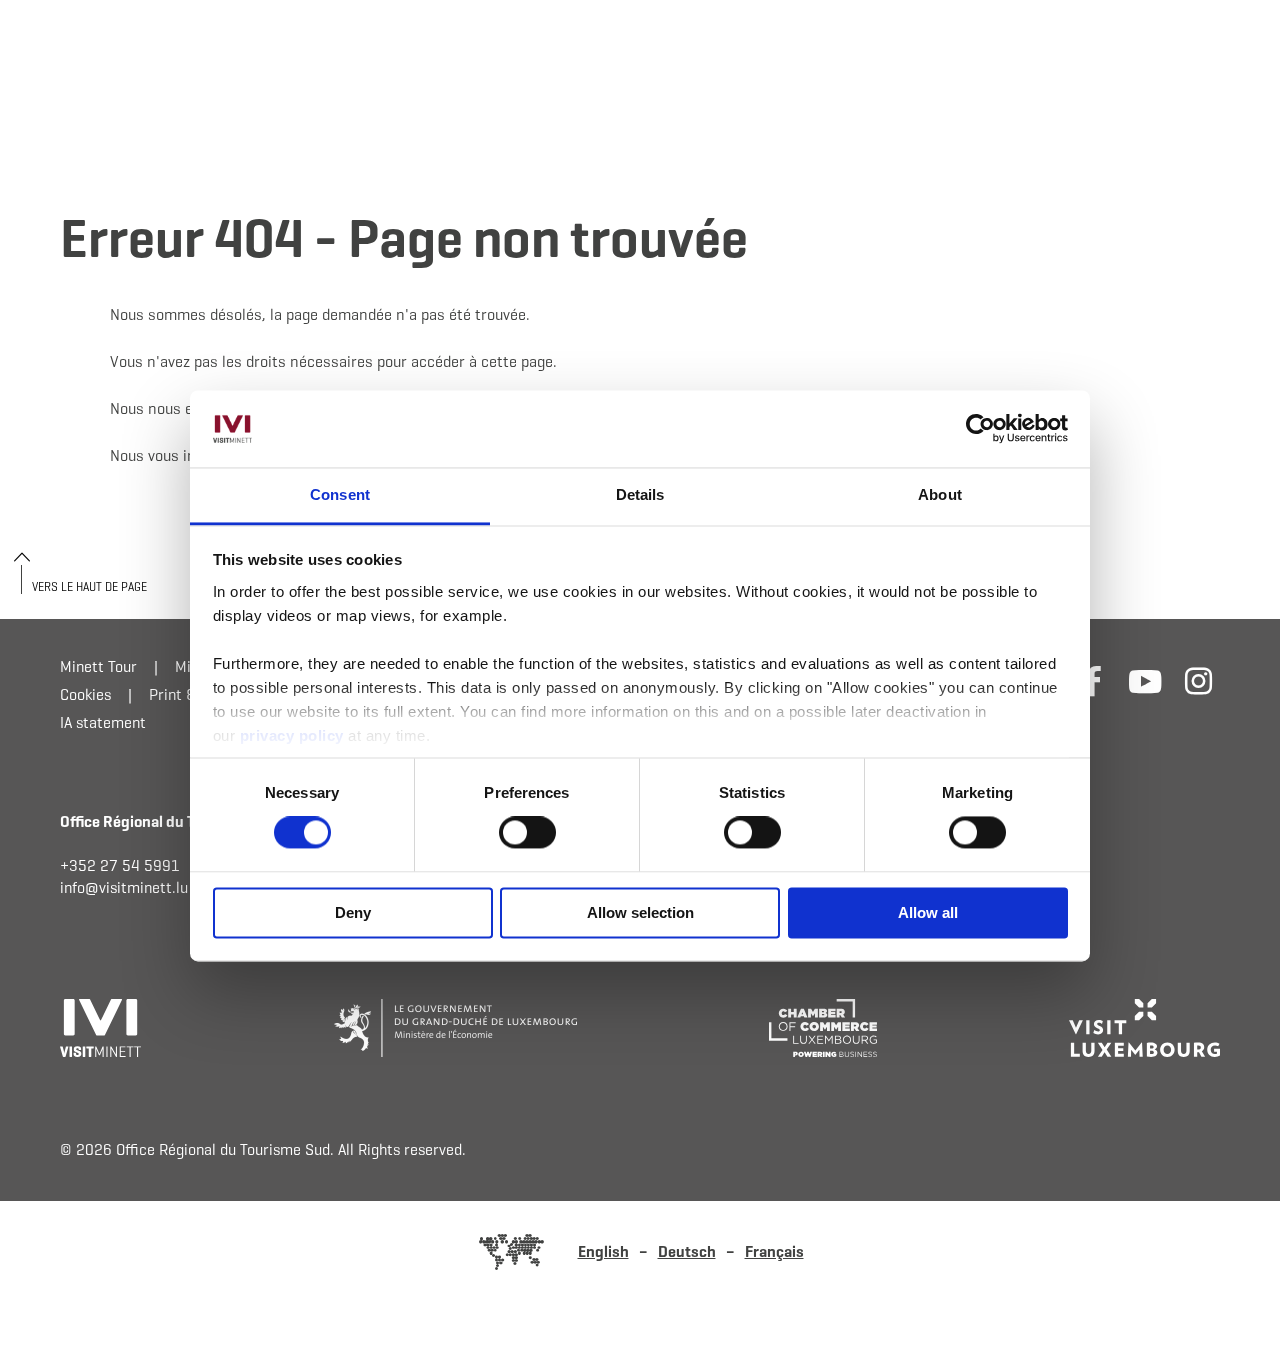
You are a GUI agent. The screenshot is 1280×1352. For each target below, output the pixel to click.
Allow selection (640, 912)
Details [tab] (640, 494)
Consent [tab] (340, 494)
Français (774, 1251)
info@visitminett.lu (124, 887)
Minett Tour (98, 666)
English (603, 1251)
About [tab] (940, 494)
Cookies (85, 694)
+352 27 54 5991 (120, 865)
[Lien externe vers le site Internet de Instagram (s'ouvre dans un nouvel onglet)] (1198, 680)
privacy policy (294, 735)
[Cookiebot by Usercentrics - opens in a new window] (980, 429)
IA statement (103, 722)
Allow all (928, 912)
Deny (353, 912)
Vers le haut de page (89, 586)
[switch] (527, 833)
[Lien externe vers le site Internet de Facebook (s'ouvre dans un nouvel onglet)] (1092, 680)
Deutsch (687, 1251)
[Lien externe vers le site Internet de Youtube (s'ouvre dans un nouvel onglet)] (1145, 680)
